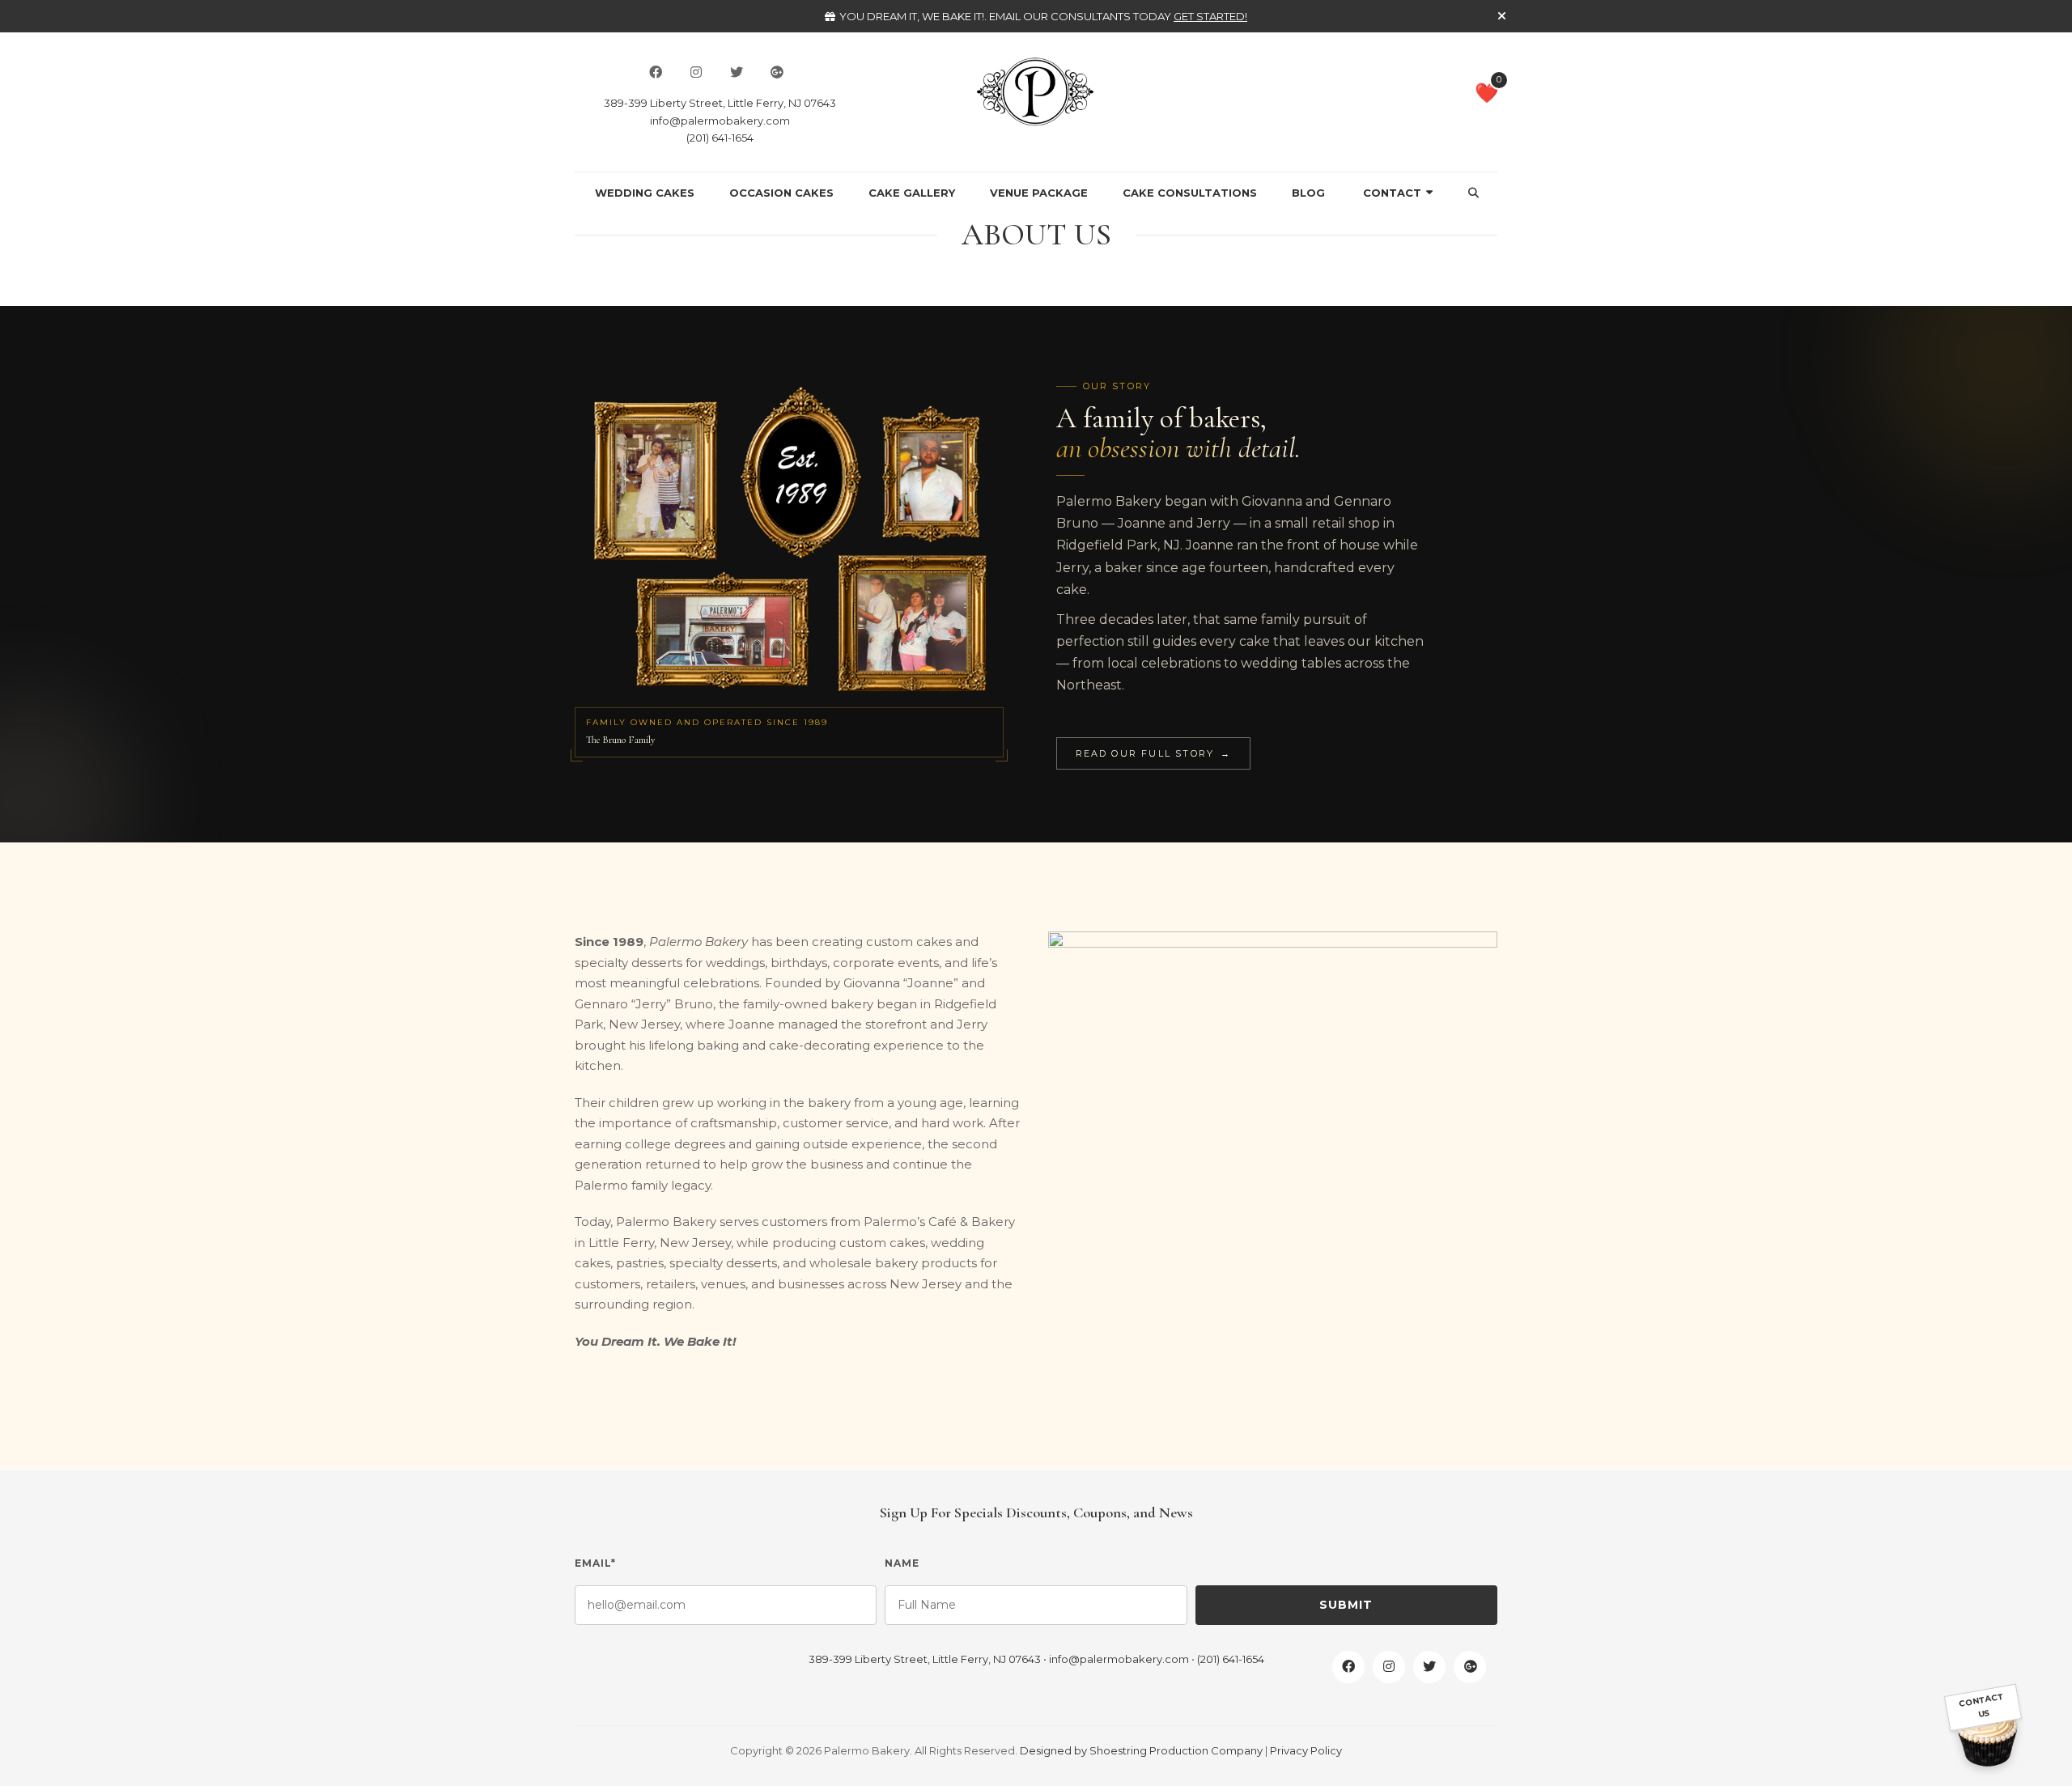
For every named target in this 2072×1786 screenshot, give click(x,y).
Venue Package (1039, 193)
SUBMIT (1346, 1605)
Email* (595, 1563)
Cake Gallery (912, 193)
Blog (1308, 193)
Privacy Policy (1306, 1750)
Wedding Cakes (645, 193)
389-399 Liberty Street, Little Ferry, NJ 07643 (720, 103)
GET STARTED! (1210, 16)
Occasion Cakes (781, 193)
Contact (1392, 193)
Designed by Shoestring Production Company (1141, 1750)
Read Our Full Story (1154, 753)
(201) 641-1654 (720, 138)
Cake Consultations (1190, 193)
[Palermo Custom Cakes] (1036, 91)
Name (902, 1563)
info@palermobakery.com (720, 121)
